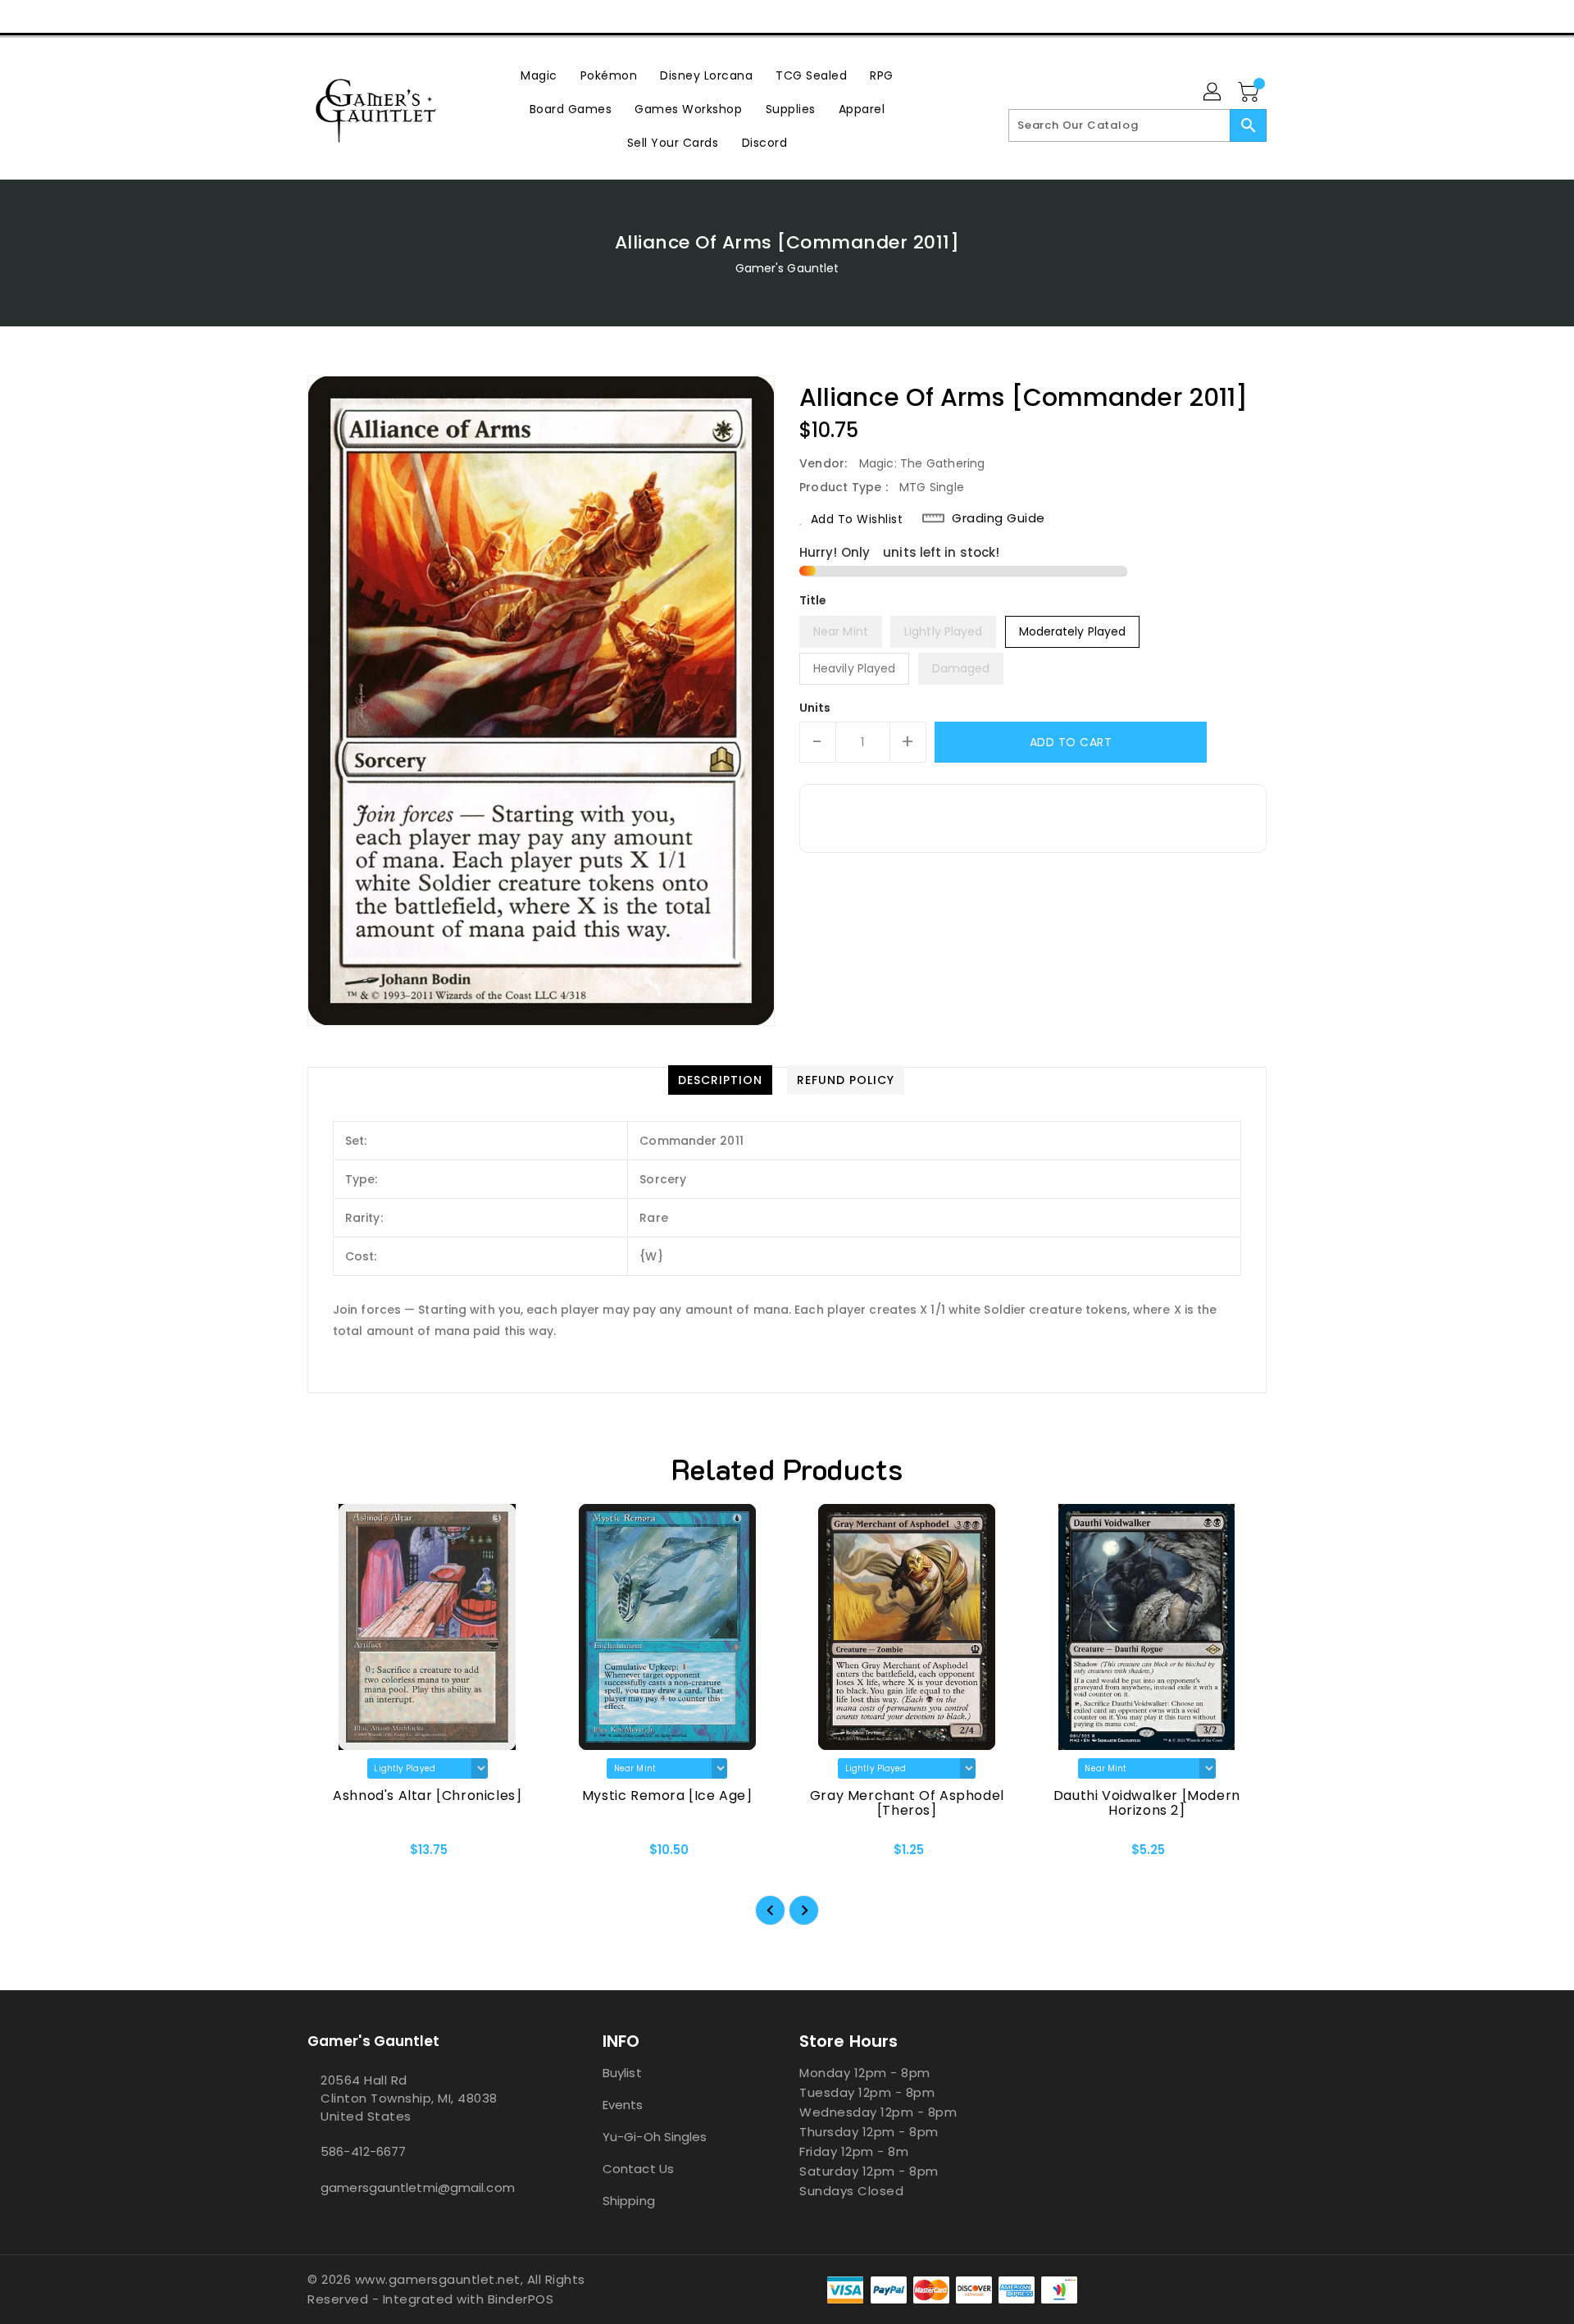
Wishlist (1248, 16)
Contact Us (638, 2169)
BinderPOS (521, 2299)
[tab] (720, 1080)
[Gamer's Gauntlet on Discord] (378, 16)
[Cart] (1250, 93)
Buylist (622, 2073)
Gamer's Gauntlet (787, 268)
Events (623, 2105)
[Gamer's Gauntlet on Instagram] (347, 16)
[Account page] (1213, 93)
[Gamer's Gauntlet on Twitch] (409, 16)
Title (813, 600)
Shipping (629, 2201)
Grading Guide (999, 518)
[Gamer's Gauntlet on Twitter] (316, 16)
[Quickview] (334, 1855)
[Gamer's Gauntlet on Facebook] (284, 16)
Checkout (1170, 16)
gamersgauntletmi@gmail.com (418, 2187)
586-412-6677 (363, 2151)
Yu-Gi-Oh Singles (655, 2137)
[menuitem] (539, 75)
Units (815, 708)
